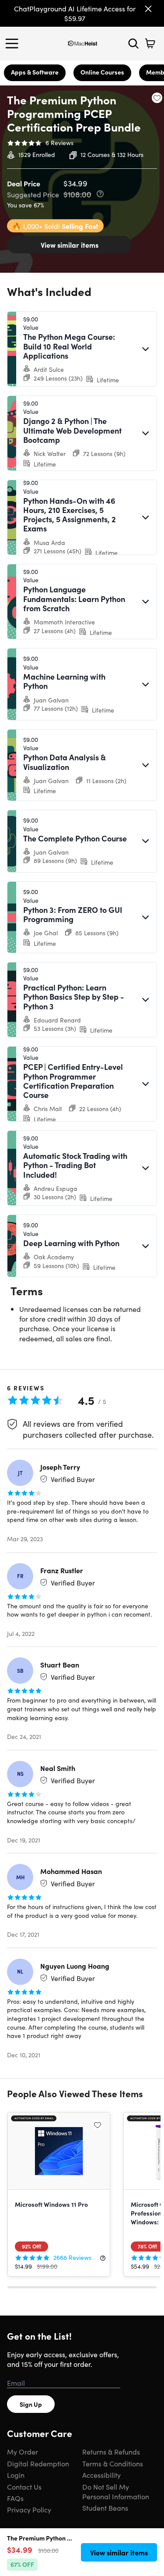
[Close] (148, 9)
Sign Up (31, 2404)
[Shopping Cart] (150, 43)
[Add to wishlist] (157, 98)
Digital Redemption (38, 2463)
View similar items (70, 245)
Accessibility (101, 2475)
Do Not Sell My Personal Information (116, 2491)
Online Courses (102, 72)
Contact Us (24, 2487)
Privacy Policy (29, 2509)
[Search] (133, 43)
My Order (23, 2451)
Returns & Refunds (111, 2451)
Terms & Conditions (113, 2463)
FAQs (15, 2498)
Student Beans (105, 2508)
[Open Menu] (14, 43)
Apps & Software (35, 72)
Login (16, 2475)
